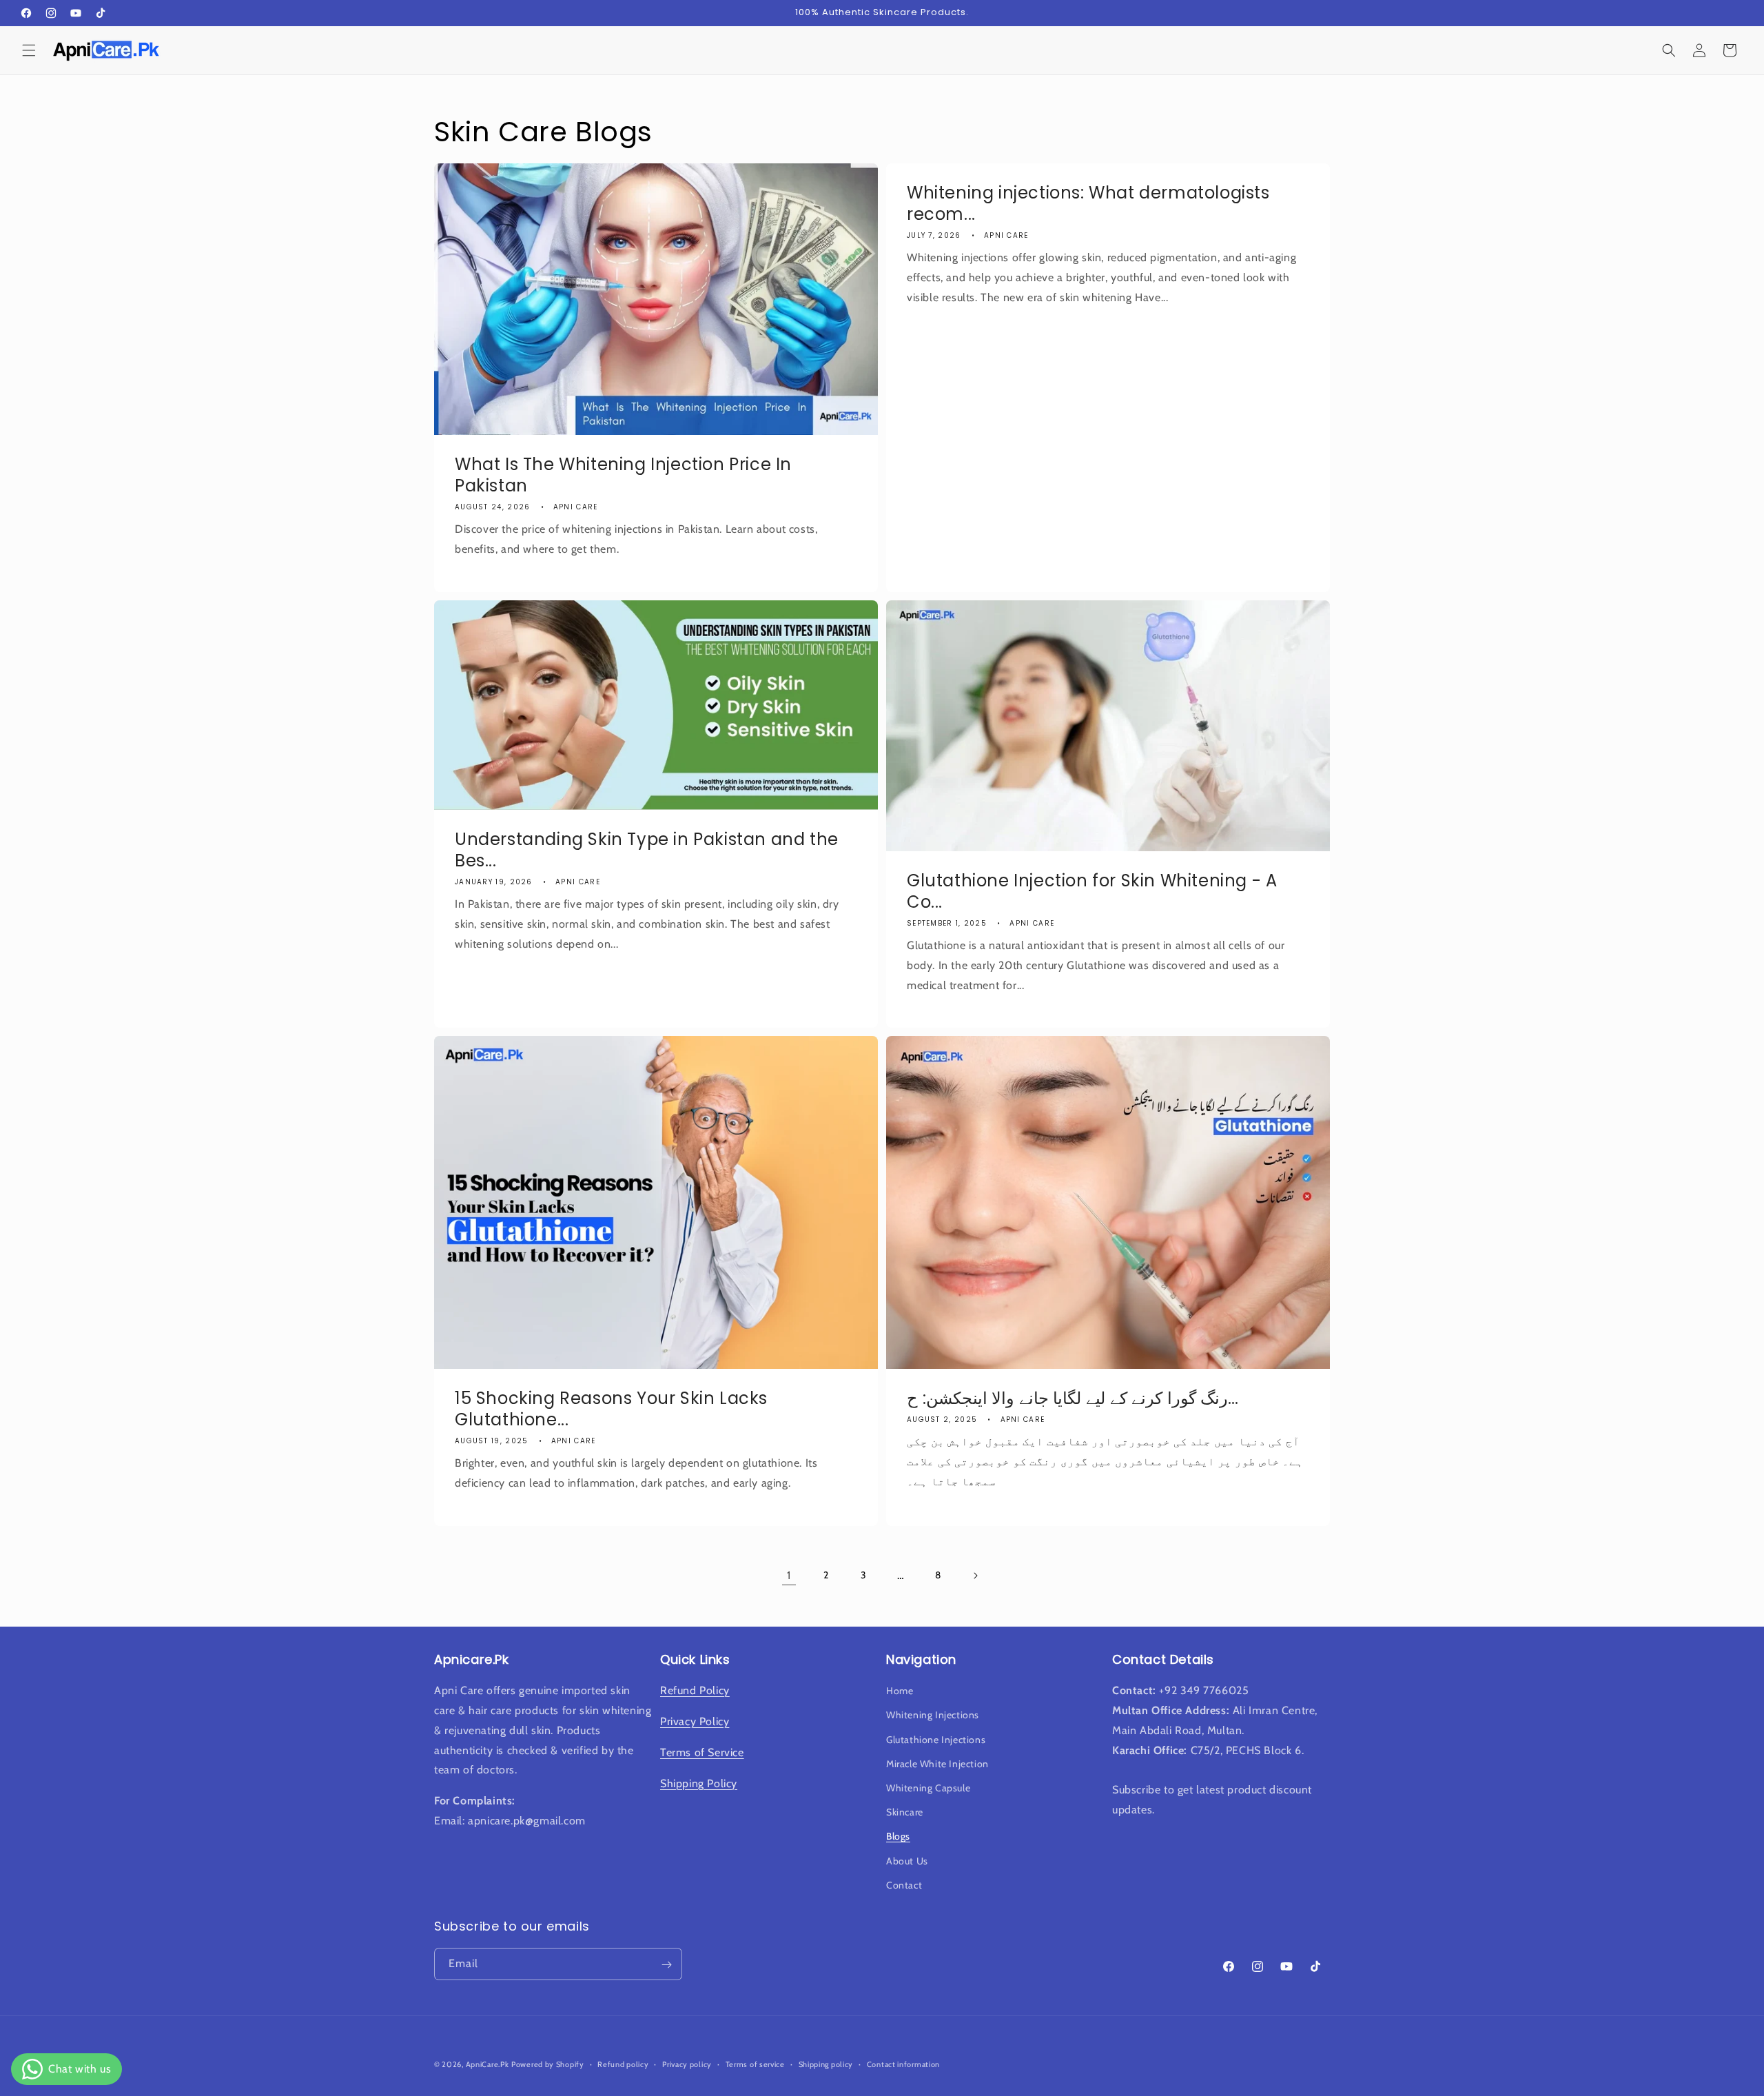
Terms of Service (702, 1752)
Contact (904, 1885)
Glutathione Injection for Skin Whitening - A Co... (1092, 891)
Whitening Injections (933, 1716)
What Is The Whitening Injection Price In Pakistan (623, 475)
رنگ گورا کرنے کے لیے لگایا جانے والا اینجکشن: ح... (1073, 1398)
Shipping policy (826, 2064)
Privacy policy (687, 2064)
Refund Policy (695, 1691)
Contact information (903, 2064)
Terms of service (755, 2064)
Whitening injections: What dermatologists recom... (1088, 203)
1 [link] (789, 1575)
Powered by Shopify (548, 2064)
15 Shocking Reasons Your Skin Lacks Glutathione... (611, 1409)
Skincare (905, 1812)
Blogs (898, 1837)
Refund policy (623, 2064)
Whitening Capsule (928, 1788)
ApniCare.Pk (488, 2064)
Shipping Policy (699, 1783)
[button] (29, 50)
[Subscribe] (666, 1965)
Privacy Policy (695, 1721)
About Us (907, 1861)
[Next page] (975, 1576)
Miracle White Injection (937, 1764)
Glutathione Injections (936, 1740)
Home (900, 1691)
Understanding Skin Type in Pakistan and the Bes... (647, 849)
